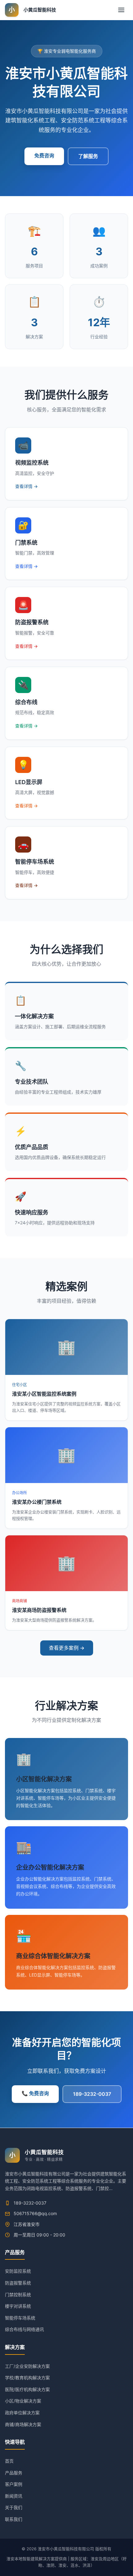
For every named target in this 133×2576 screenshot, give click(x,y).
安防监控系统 (18, 2271)
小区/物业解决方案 (23, 2401)
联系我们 (14, 2519)
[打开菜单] (121, 10)
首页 (9, 2461)
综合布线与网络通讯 (24, 2329)
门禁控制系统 (18, 2295)
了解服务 (88, 156)
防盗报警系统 (18, 2283)
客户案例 (14, 2484)
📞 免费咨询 (35, 2093)
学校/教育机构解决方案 (27, 2378)
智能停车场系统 (20, 2318)
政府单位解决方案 (22, 2413)
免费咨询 (44, 156)
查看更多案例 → (67, 1648)
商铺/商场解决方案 (23, 2424)
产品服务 (14, 2473)
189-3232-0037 (92, 2094)
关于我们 (14, 2507)
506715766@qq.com (35, 2213)
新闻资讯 (14, 2496)
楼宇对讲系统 (18, 2306)
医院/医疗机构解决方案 (27, 2389)
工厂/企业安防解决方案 (27, 2366)
